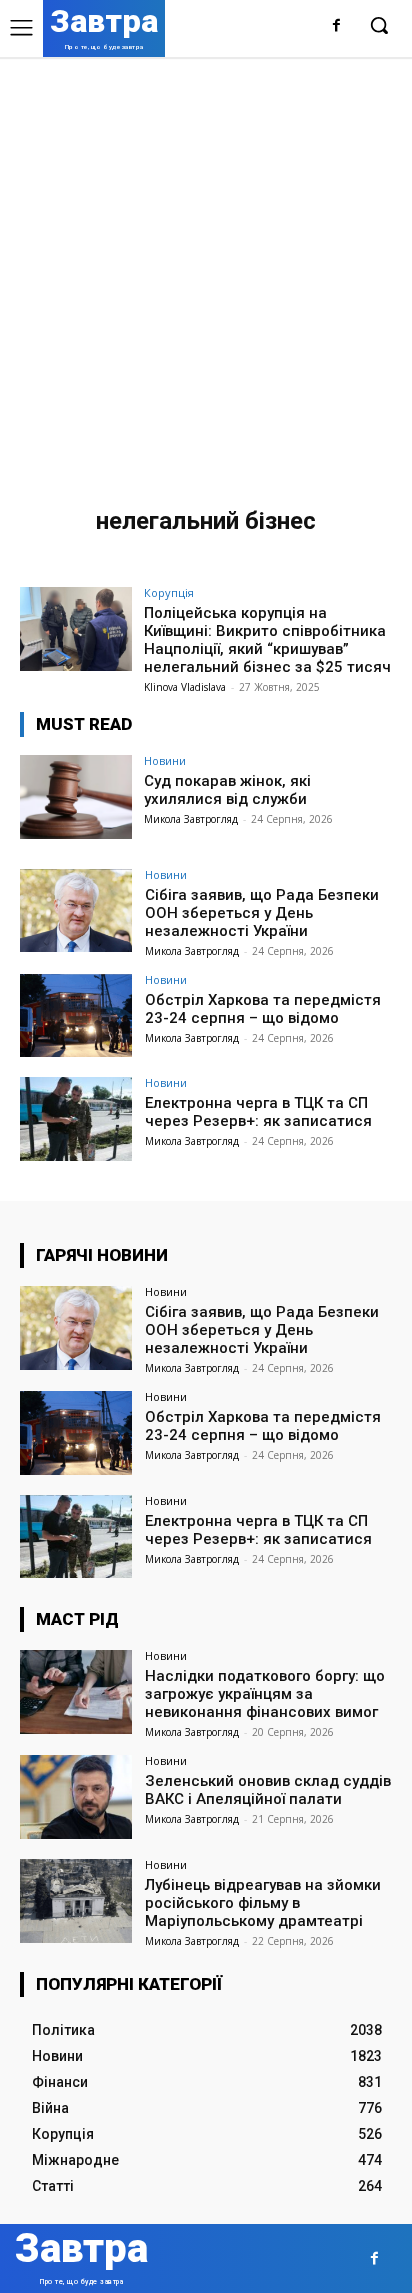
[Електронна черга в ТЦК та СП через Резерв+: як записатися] (76, 1119)
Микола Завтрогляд (191, 819)
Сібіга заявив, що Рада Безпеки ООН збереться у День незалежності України (262, 913)
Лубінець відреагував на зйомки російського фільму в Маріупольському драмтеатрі (263, 1903)
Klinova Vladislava (185, 687)
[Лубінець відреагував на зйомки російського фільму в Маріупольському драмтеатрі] (76, 1901)
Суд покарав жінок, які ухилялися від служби (227, 790)
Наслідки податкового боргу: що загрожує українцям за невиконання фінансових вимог (265, 1694)
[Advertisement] (206, 273)
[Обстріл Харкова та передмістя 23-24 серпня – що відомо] (76, 1016)
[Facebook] (336, 26)
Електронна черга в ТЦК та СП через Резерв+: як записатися (258, 1112)
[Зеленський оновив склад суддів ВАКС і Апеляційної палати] (76, 1797)
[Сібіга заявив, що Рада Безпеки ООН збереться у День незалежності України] (76, 911)
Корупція (169, 592)
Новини (165, 760)
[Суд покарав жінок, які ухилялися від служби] (76, 797)
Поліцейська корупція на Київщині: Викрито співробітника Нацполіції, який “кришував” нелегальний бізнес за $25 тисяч (267, 640)
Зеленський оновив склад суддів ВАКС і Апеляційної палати (268, 1790)
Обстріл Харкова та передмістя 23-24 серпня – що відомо (263, 1009)
